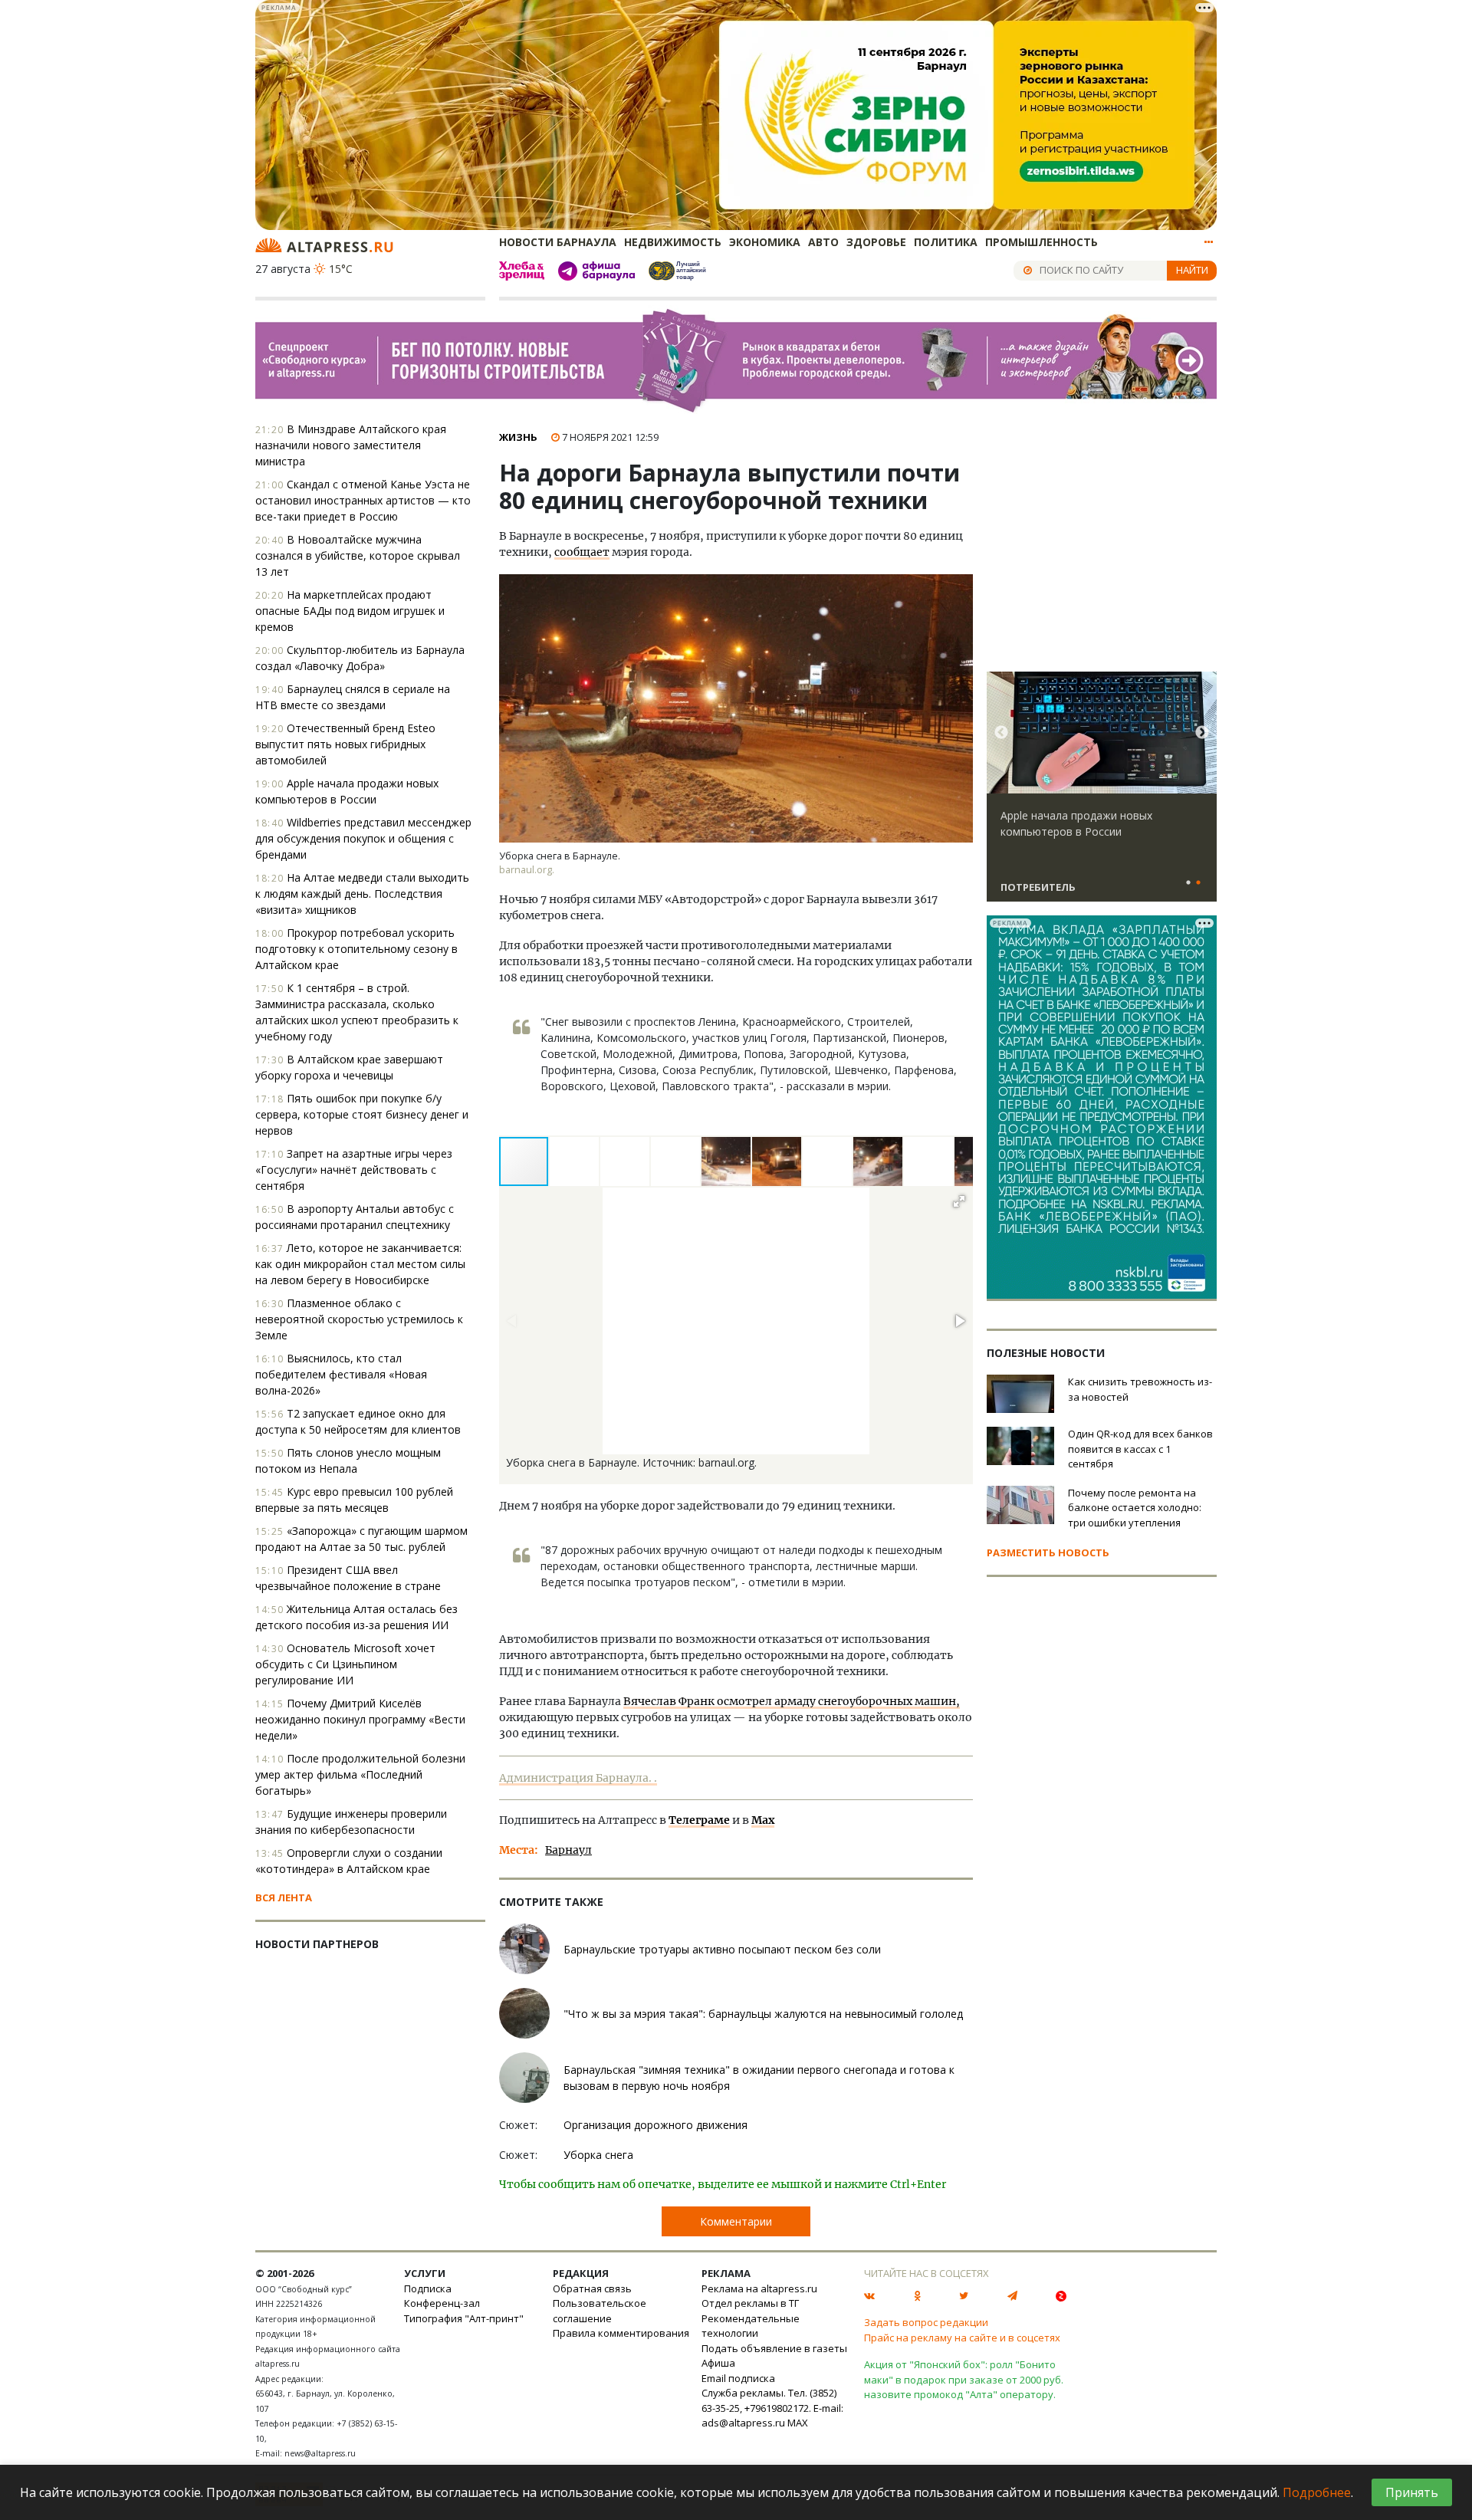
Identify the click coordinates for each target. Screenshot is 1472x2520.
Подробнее (1317, 2492)
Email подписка (738, 2378)
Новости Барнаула (558, 242)
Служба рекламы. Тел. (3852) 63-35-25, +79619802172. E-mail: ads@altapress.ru (772, 2408)
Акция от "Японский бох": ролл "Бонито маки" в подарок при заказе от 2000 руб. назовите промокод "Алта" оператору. (964, 2379)
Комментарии (736, 2221)
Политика (946, 242)
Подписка (428, 2288)
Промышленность (1042, 242)
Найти (1192, 270)
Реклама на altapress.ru (759, 2288)
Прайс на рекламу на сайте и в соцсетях (962, 2338)
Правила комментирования (621, 2333)
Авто (823, 242)
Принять (1412, 2492)
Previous (1001, 733)
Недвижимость (673, 242)
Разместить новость (1048, 1552)
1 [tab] (1188, 883)
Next (1202, 733)
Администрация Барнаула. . (578, 1778)
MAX (798, 2423)
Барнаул (568, 1850)
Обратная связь (592, 2288)
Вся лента (284, 1897)
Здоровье (876, 242)
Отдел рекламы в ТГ (750, 2303)
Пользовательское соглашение (600, 2311)
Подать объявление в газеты (774, 2348)
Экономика (765, 242)
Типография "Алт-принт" (464, 2318)
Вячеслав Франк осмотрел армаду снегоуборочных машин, (792, 1701)
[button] (575, 1161)
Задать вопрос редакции (926, 2322)
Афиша (718, 2363)
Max (763, 1820)
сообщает (582, 552)
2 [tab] (1198, 883)
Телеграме (699, 1820)
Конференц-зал (442, 2303)
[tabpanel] (1102, 793)
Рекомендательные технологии (751, 2326)
